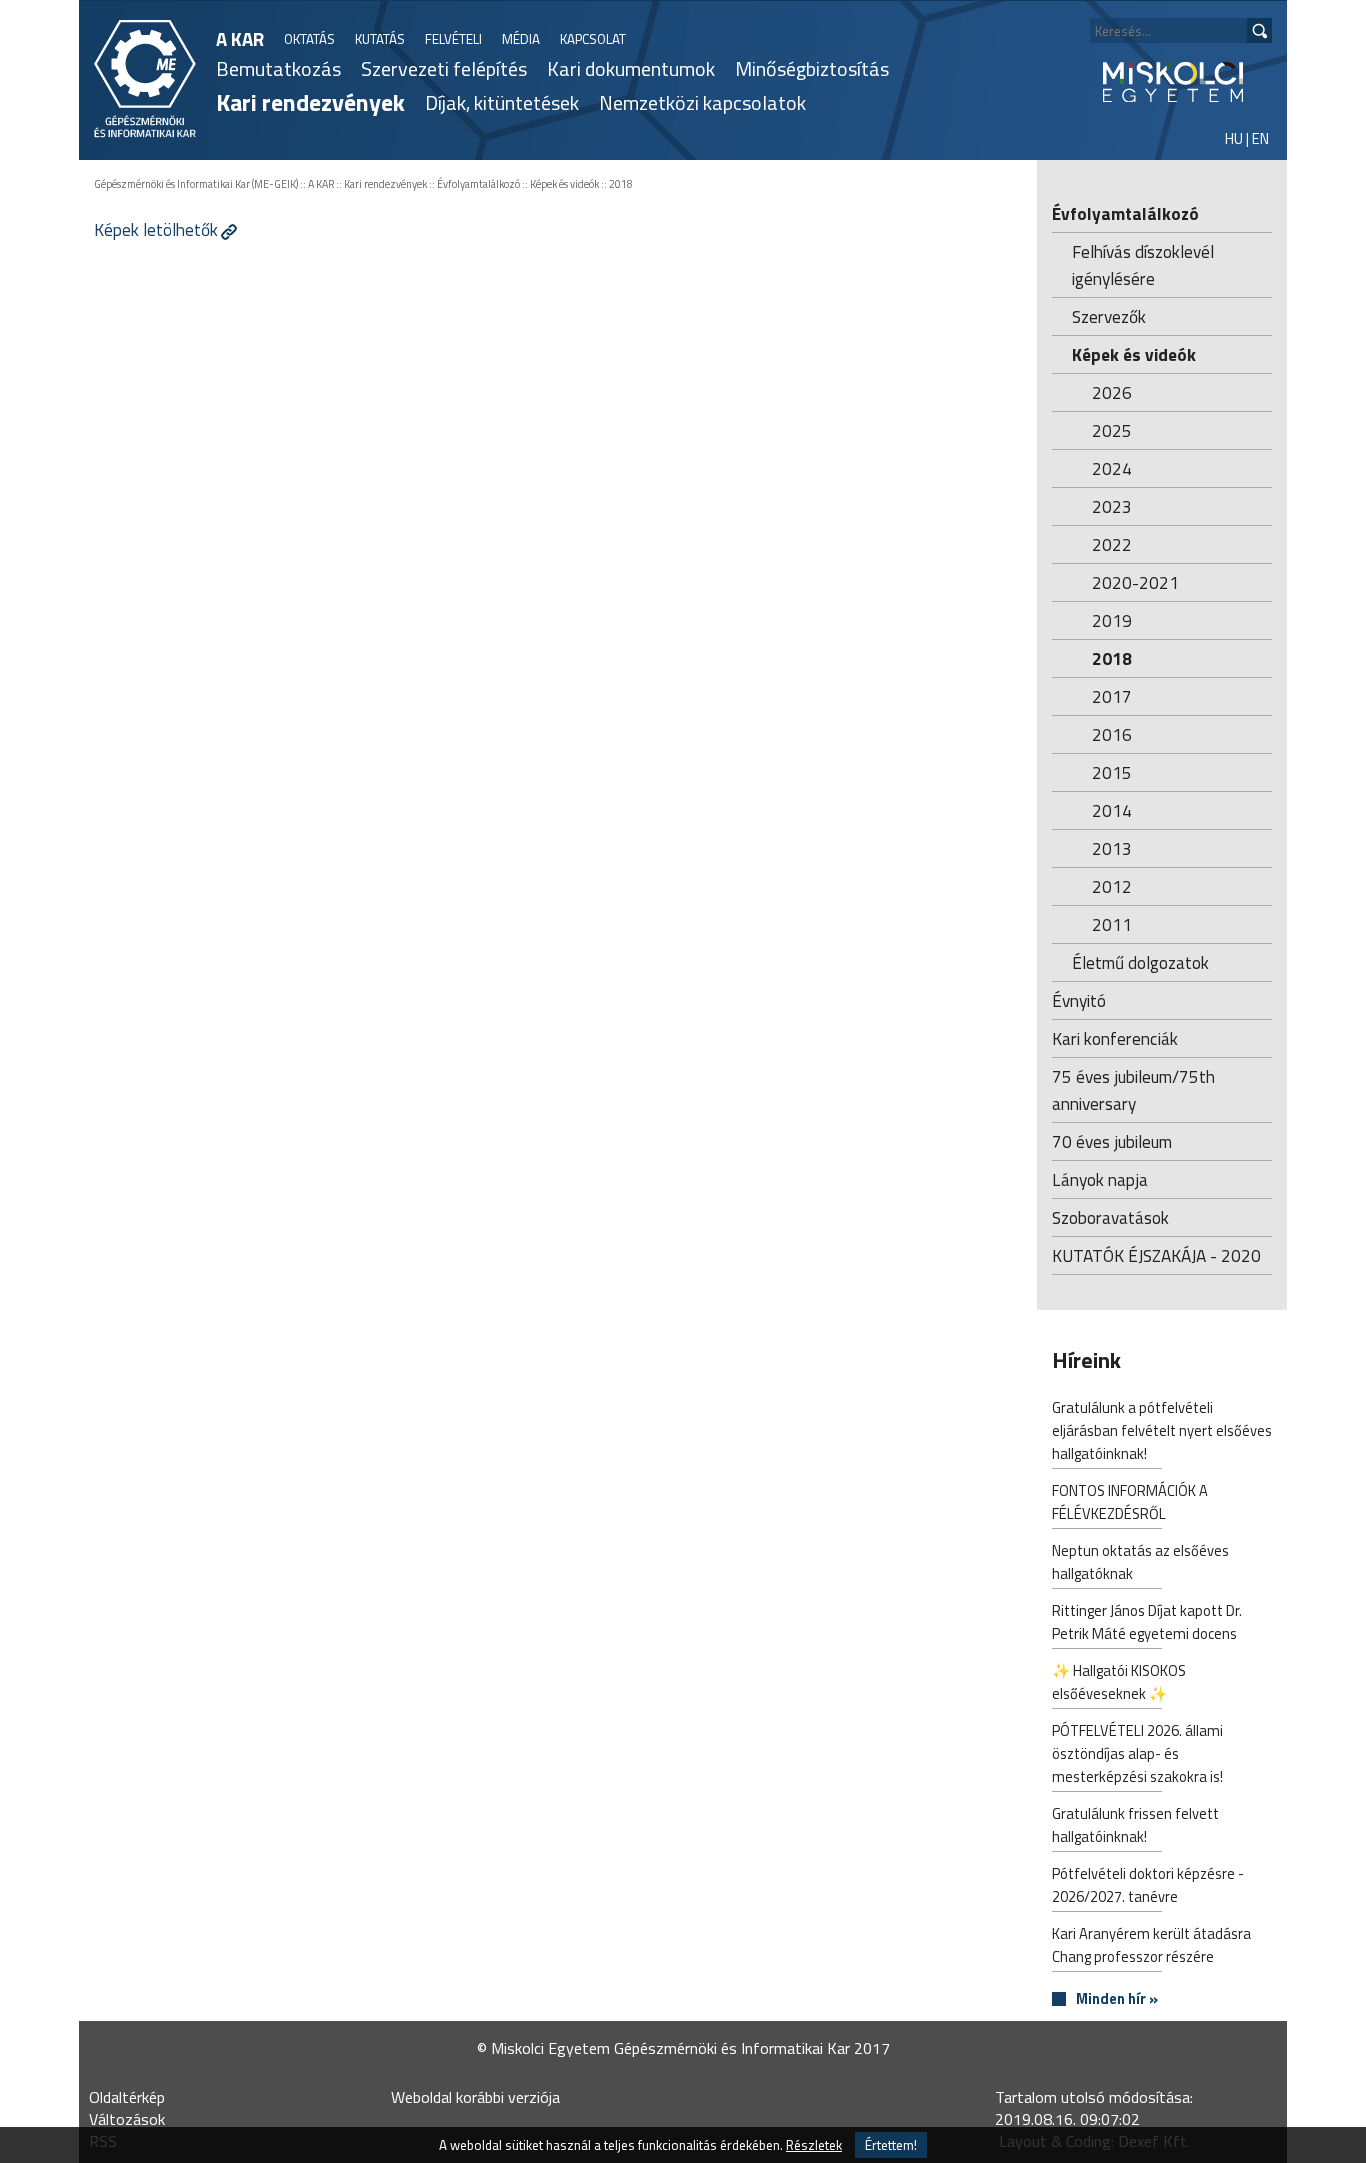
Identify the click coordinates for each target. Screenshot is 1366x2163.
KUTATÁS (380, 39)
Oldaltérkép (127, 2097)
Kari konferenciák (1115, 1038)
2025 (1112, 430)
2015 (1112, 772)
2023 (1112, 506)
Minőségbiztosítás (812, 68)
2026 (1112, 392)
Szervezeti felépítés (444, 68)
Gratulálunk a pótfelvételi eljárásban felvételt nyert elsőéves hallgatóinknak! (1162, 1430)
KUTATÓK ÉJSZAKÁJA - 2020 (1156, 1255)
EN (1260, 138)
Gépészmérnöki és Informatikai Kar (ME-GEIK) (196, 184)
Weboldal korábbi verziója (475, 2097)
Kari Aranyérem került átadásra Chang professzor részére (1151, 1945)
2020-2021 (1135, 582)
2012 (1112, 886)
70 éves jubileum (1112, 1141)
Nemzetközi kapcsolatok (702, 102)
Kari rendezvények (310, 102)
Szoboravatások (1110, 1217)
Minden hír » (1117, 1999)
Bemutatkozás (278, 68)
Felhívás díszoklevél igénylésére (1143, 265)
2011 (1112, 924)
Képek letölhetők (156, 229)
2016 (1112, 734)
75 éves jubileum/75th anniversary (1133, 1090)
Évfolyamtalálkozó (478, 184)
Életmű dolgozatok (1140, 962)
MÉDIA (521, 39)
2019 (1112, 620)
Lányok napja (1100, 1179)
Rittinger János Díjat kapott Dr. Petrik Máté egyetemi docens (1147, 1622)
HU (1234, 138)
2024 (1112, 468)
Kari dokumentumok (631, 68)
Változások (127, 2119)
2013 (1112, 848)
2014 (1112, 810)
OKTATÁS (309, 39)
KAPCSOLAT (593, 39)
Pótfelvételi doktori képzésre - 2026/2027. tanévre (1148, 1885)
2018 (621, 184)
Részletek (814, 2145)
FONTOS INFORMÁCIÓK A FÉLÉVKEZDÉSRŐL (1130, 1502)
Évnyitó (1079, 1000)
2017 (1112, 696)
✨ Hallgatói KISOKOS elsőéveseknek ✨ (1119, 1682)
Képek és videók (564, 184)
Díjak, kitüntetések (502, 102)
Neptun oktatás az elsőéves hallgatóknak (1140, 1562)
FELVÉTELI (453, 39)
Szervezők (1109, 316)
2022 (1112, 544)
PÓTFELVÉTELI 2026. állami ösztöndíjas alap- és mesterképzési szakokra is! (1137, 1753)
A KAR (240, 39)
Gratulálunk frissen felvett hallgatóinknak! (1135, 1825)
